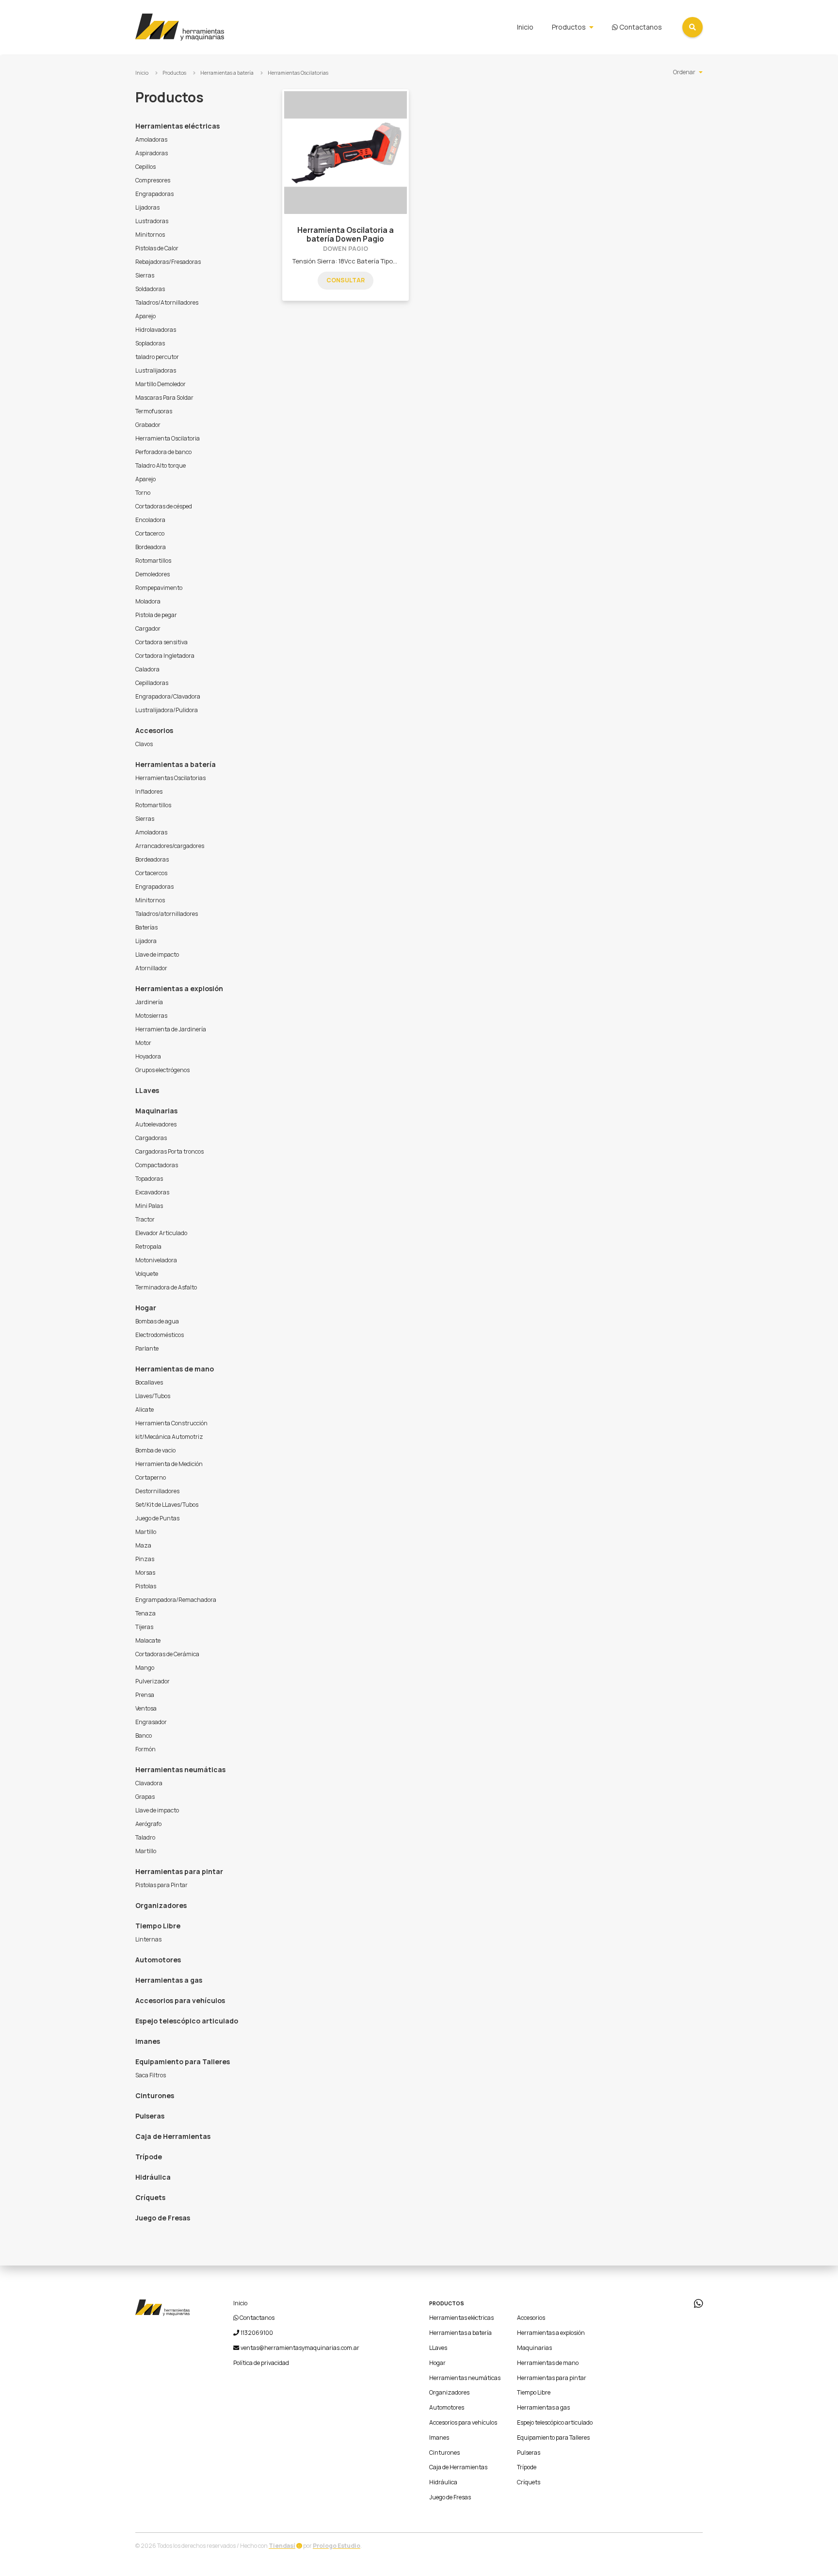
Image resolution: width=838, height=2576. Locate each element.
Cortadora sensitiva (161, 642)
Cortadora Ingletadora (165, 656)
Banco (144, 1736)
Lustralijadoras (156, 370)
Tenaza (145, 1613)
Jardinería (149, 1002)
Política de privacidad (261, 2363)
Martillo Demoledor (161, 384)
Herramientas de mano (175, 1369)
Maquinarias (156, 1111)
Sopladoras (150, 343)
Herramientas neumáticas (180, 1769)
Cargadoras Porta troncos (169, 1151)
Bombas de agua (157, 1321)
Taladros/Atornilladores (167, 302)
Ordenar (684, 72)
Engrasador (151, 1722)
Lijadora (146, 941)
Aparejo (145, 316)
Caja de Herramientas (173, 2136)
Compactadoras (157, 1165)
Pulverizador (153, 1681)
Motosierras (151, 1016)
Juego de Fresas (163, 2218)
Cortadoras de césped (164, 506)
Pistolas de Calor (157, 248)
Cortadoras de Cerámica (167, 1654)
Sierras (145, 275)
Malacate (148, 1640)
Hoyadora (148, 1056)
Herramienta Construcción (171, 1423)
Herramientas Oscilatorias (298, 73)
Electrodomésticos (160, 1335)
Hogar (146, 1308)
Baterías (146, 927)
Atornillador (151, 968)
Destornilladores (157, 1491)
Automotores (158, 1960)
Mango (145, 1668)
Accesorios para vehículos (180, 2000)
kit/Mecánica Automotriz (169, 1437)
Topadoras (149, 1179)
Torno (143, 493)
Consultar (346, 280)
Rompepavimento (159, 588)
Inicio (525, 27)
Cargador (148, 628)
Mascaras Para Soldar (164, 398)
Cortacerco (150, 533)
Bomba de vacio (155, 1450)
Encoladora (150, 520)
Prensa (145, 1695)
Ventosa (146, 1708)
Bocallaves (149, 1382)
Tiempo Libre (158, 1926)
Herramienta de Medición (169, 1464)
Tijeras (144, 1627)
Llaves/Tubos (153, 1396)
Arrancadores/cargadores (170, 846)
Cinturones (155, 2095)
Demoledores (153, 574)
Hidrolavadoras (156, 330)
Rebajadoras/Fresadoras (168, 262)
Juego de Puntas (157, 1518)
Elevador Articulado (161, 1233)
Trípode (149, 2157)
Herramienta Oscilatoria (168, 438)
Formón (145, 1749)
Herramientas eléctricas (177, 126)
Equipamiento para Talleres (183, 2062)
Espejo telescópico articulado (187, 2021)
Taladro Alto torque (161, 465)
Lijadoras (147, 207)
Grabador (148, 425)
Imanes (148, 2041)
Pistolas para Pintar (161, 1885)
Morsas (145, 1573)
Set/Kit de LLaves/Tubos (167, 1505)
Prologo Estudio (337, 2546)
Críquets (150, 2197)
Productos (569, 27)
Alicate (145, 1410)
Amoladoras (151, 139)
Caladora (147, 669)
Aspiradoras (152, 153)
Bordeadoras (152, 859)
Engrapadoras (154, 194)
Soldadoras (150, 289)
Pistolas (146, 1586)
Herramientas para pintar (179, 1871)
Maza (143, 1545)
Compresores (153, 180)
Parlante (147, 1348)
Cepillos (145, 167)
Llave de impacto (157, 954)
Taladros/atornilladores (167, 914)
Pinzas (145, 1559)
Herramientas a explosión (179, 988)
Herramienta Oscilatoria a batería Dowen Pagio (346, 235)
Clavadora (149, 1783)
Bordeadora (151, 547)
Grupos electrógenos (162, 1070)
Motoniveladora (156, 1260)
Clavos (144, 744)
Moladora (148, 601)
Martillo (146, 1532)
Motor (143, 1043)
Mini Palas (149, 1206)
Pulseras (150, 2116)
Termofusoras (154, 411)
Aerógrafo (148, 1824)
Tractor (145, 1219)
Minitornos (150, 235)
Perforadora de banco (163, 452)
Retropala (148, 1247)
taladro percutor (157, 357)
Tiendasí (282, 2546)
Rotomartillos (153, 561)
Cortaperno (151, 1477)
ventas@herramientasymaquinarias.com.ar (300, 2348)
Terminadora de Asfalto (166, 1287)
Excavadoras (152, 1192)
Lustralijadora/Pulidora (167, 710)
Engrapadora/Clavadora (168, 696)
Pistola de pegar (156, 615)
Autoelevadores (156, 1124)
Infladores (149, 791)
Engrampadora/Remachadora (176, 1600)
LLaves (147, 1090)
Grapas (145, 1797)
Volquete (147, 1274)
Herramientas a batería (227, 73)
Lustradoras (152, 221)
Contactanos (640, 27)
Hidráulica (153, 2177)
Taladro (145, 1837)
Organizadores (161, 1905)
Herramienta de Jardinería (171, 1029)
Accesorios (154, 730)
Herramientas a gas (169, 1980)
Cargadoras (151, 1138)
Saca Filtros (151, 2075)
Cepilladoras (152, 683)
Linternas (148, 1939)
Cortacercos (151, 873)
